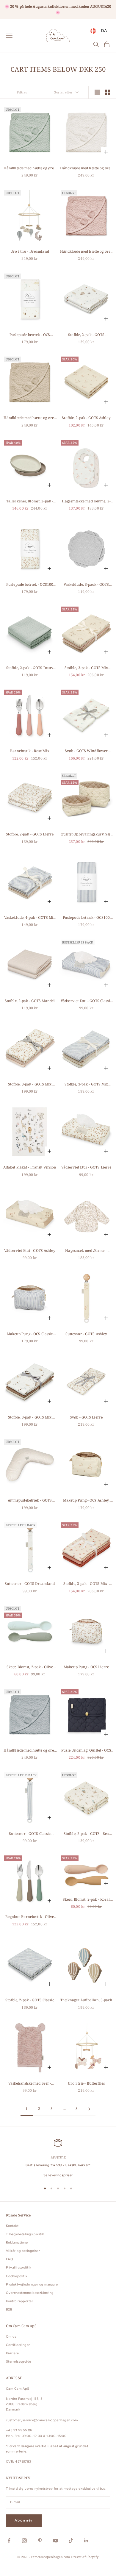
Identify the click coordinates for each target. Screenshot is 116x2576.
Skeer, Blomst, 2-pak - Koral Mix (86, 1900)
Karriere (12, 2353)
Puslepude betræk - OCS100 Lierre (30, 585)
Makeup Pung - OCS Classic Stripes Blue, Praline (30, 1334)
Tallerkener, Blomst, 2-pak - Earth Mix (30, 501)
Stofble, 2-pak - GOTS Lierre (30, 834)
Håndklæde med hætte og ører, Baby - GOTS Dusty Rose (86, 252)
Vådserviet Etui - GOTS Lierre (86, 1167)
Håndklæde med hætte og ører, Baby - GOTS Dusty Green (30, 168)
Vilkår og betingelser (23, 2251)
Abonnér (24, 2520)
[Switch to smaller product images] (107, 92)
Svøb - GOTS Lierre (86, 1417)
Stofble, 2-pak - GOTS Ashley (86, 418)
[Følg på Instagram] (24, 2541)
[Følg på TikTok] (71, 2541)
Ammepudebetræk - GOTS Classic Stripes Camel (30, 1501)
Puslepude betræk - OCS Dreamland (30, 335)
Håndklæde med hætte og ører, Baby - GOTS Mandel (30, 418)
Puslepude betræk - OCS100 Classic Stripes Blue (86, 918)
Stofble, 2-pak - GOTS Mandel (30, 1001)
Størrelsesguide (19, 2362)
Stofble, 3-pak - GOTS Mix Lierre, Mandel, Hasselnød (30, 1084)
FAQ (10, 2259)
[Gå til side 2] (89, 2109)
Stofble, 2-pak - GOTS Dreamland (86, 335)
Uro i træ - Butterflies (86, 2083)
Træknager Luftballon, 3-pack (86, 2000)
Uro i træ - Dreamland (30, 251)
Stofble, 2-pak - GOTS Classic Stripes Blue (30, 2000)
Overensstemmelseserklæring (30, 2293)
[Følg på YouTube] (55, 2541)
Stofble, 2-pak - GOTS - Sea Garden (86, 1834)
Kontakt (12, 2226)
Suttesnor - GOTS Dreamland (30, 1584)
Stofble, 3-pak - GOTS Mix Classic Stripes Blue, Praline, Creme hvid (86, 1084)
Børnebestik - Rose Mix (30, 751)
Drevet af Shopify (85, 2557)
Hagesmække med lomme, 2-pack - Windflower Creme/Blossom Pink (86, 501)
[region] (58, 2159)
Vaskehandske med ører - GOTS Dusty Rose (30, 2084)
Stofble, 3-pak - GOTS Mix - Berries (86, 1584)
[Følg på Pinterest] (40, 2541)
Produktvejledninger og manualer (33, 2284)
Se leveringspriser (58, 2175)
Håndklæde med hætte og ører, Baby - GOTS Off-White (86, 168)
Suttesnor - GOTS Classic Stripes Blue (30, 1834)
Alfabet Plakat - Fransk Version (30, 1167)
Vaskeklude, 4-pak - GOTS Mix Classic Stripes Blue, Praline (30, 918)
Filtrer (22, 92)
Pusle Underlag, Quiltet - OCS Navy (86, 1751)
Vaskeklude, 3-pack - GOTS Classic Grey (86, 585)
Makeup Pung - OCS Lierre (86, 1667)
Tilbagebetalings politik (25, 2234)
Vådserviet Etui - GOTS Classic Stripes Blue (86, 1001)
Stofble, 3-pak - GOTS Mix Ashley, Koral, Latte (86, 668)
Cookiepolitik (17, 2276)
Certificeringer (18, 2345)
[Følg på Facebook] (9, 2541)
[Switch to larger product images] (97, 92)
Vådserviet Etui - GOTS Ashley (30, 1250)
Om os (11, 2337)
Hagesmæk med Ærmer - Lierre (86, 1251)
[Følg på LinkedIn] (86, 2541)
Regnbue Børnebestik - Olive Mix (30, 1917)
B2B (9, 2309)
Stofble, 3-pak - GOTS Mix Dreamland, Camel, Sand (30, 1417)
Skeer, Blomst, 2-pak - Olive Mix (30, 1667)
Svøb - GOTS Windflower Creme (86, 751)
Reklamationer (18, 2243)
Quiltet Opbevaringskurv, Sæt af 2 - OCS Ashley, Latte (86, 834)
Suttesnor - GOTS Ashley (86, 1334)
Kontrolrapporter (19, 2301)
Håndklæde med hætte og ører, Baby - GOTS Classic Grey (30, 1751)
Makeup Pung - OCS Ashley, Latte (86, 1501)
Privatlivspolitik (19, 2268)
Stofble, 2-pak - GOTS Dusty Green (30, 668)
